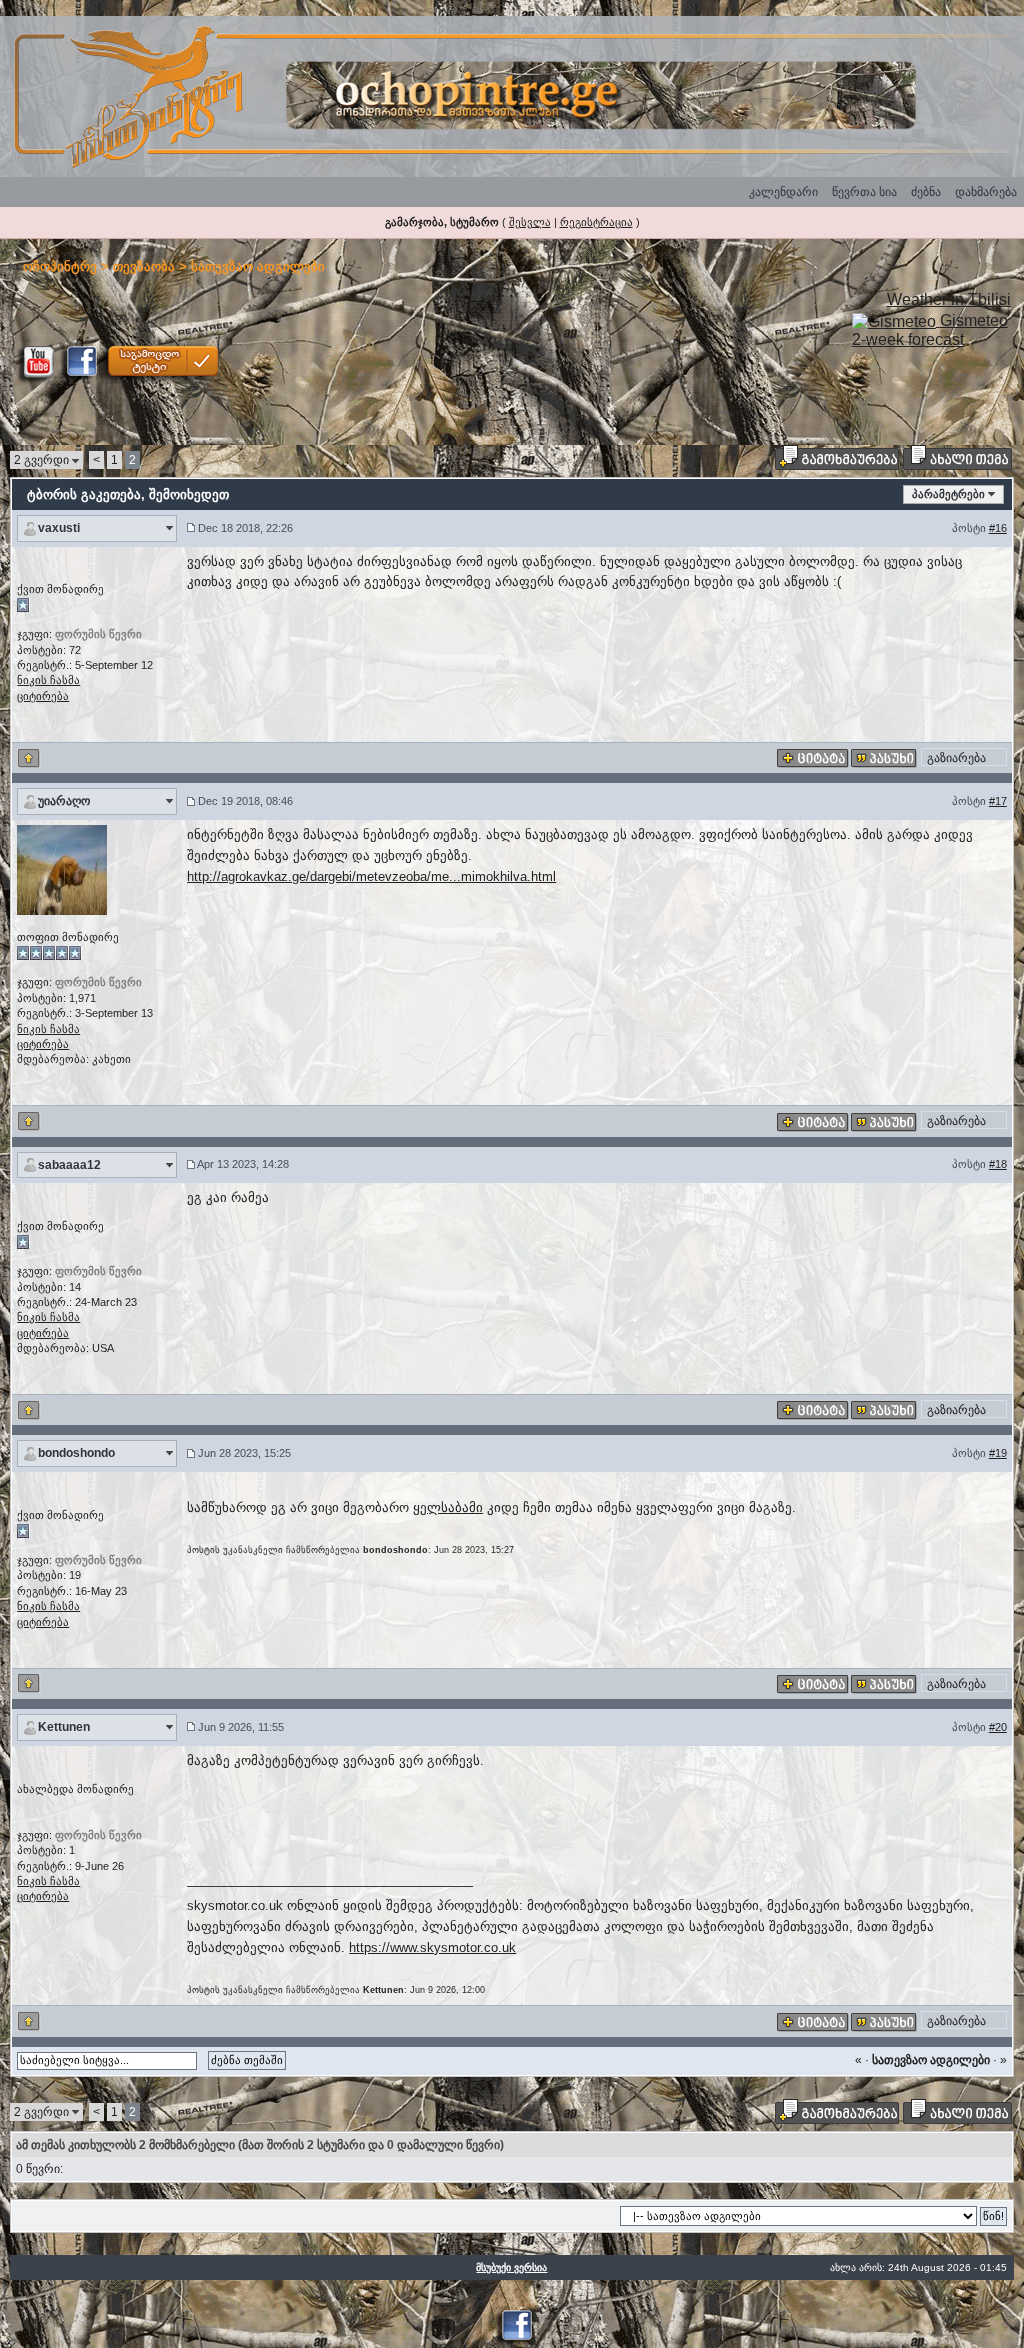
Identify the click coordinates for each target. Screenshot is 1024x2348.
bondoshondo (76, 1453)
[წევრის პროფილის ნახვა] (62, 869)
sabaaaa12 (69, 1165)
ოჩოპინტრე (60, 266)
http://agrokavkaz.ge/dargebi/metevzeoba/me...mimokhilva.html (371, 876)
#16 (998, 528)
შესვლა (530, 222)
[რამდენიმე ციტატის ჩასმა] (813, 758)
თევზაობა (144, 266)
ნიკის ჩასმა (48, 680)
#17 (998, 801)
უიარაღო (64, 801)
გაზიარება (956, 758)
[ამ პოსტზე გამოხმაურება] (884, 758)
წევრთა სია (864, 192)
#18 (998, 1164)
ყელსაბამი (448, 1507)
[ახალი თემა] (957, 457)
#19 (998, 1453)
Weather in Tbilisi (949, 299)
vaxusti (59, 528)
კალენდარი (783, 192)
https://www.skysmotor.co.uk (432, 1947)
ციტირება (43, 696)
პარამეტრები (948, 494)
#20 (998, 1727)
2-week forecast (908, 339)
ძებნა (926, 192)
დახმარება (986, 192)
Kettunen (64, 1727)
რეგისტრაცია (596, 222)
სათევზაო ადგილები (258, 266)
